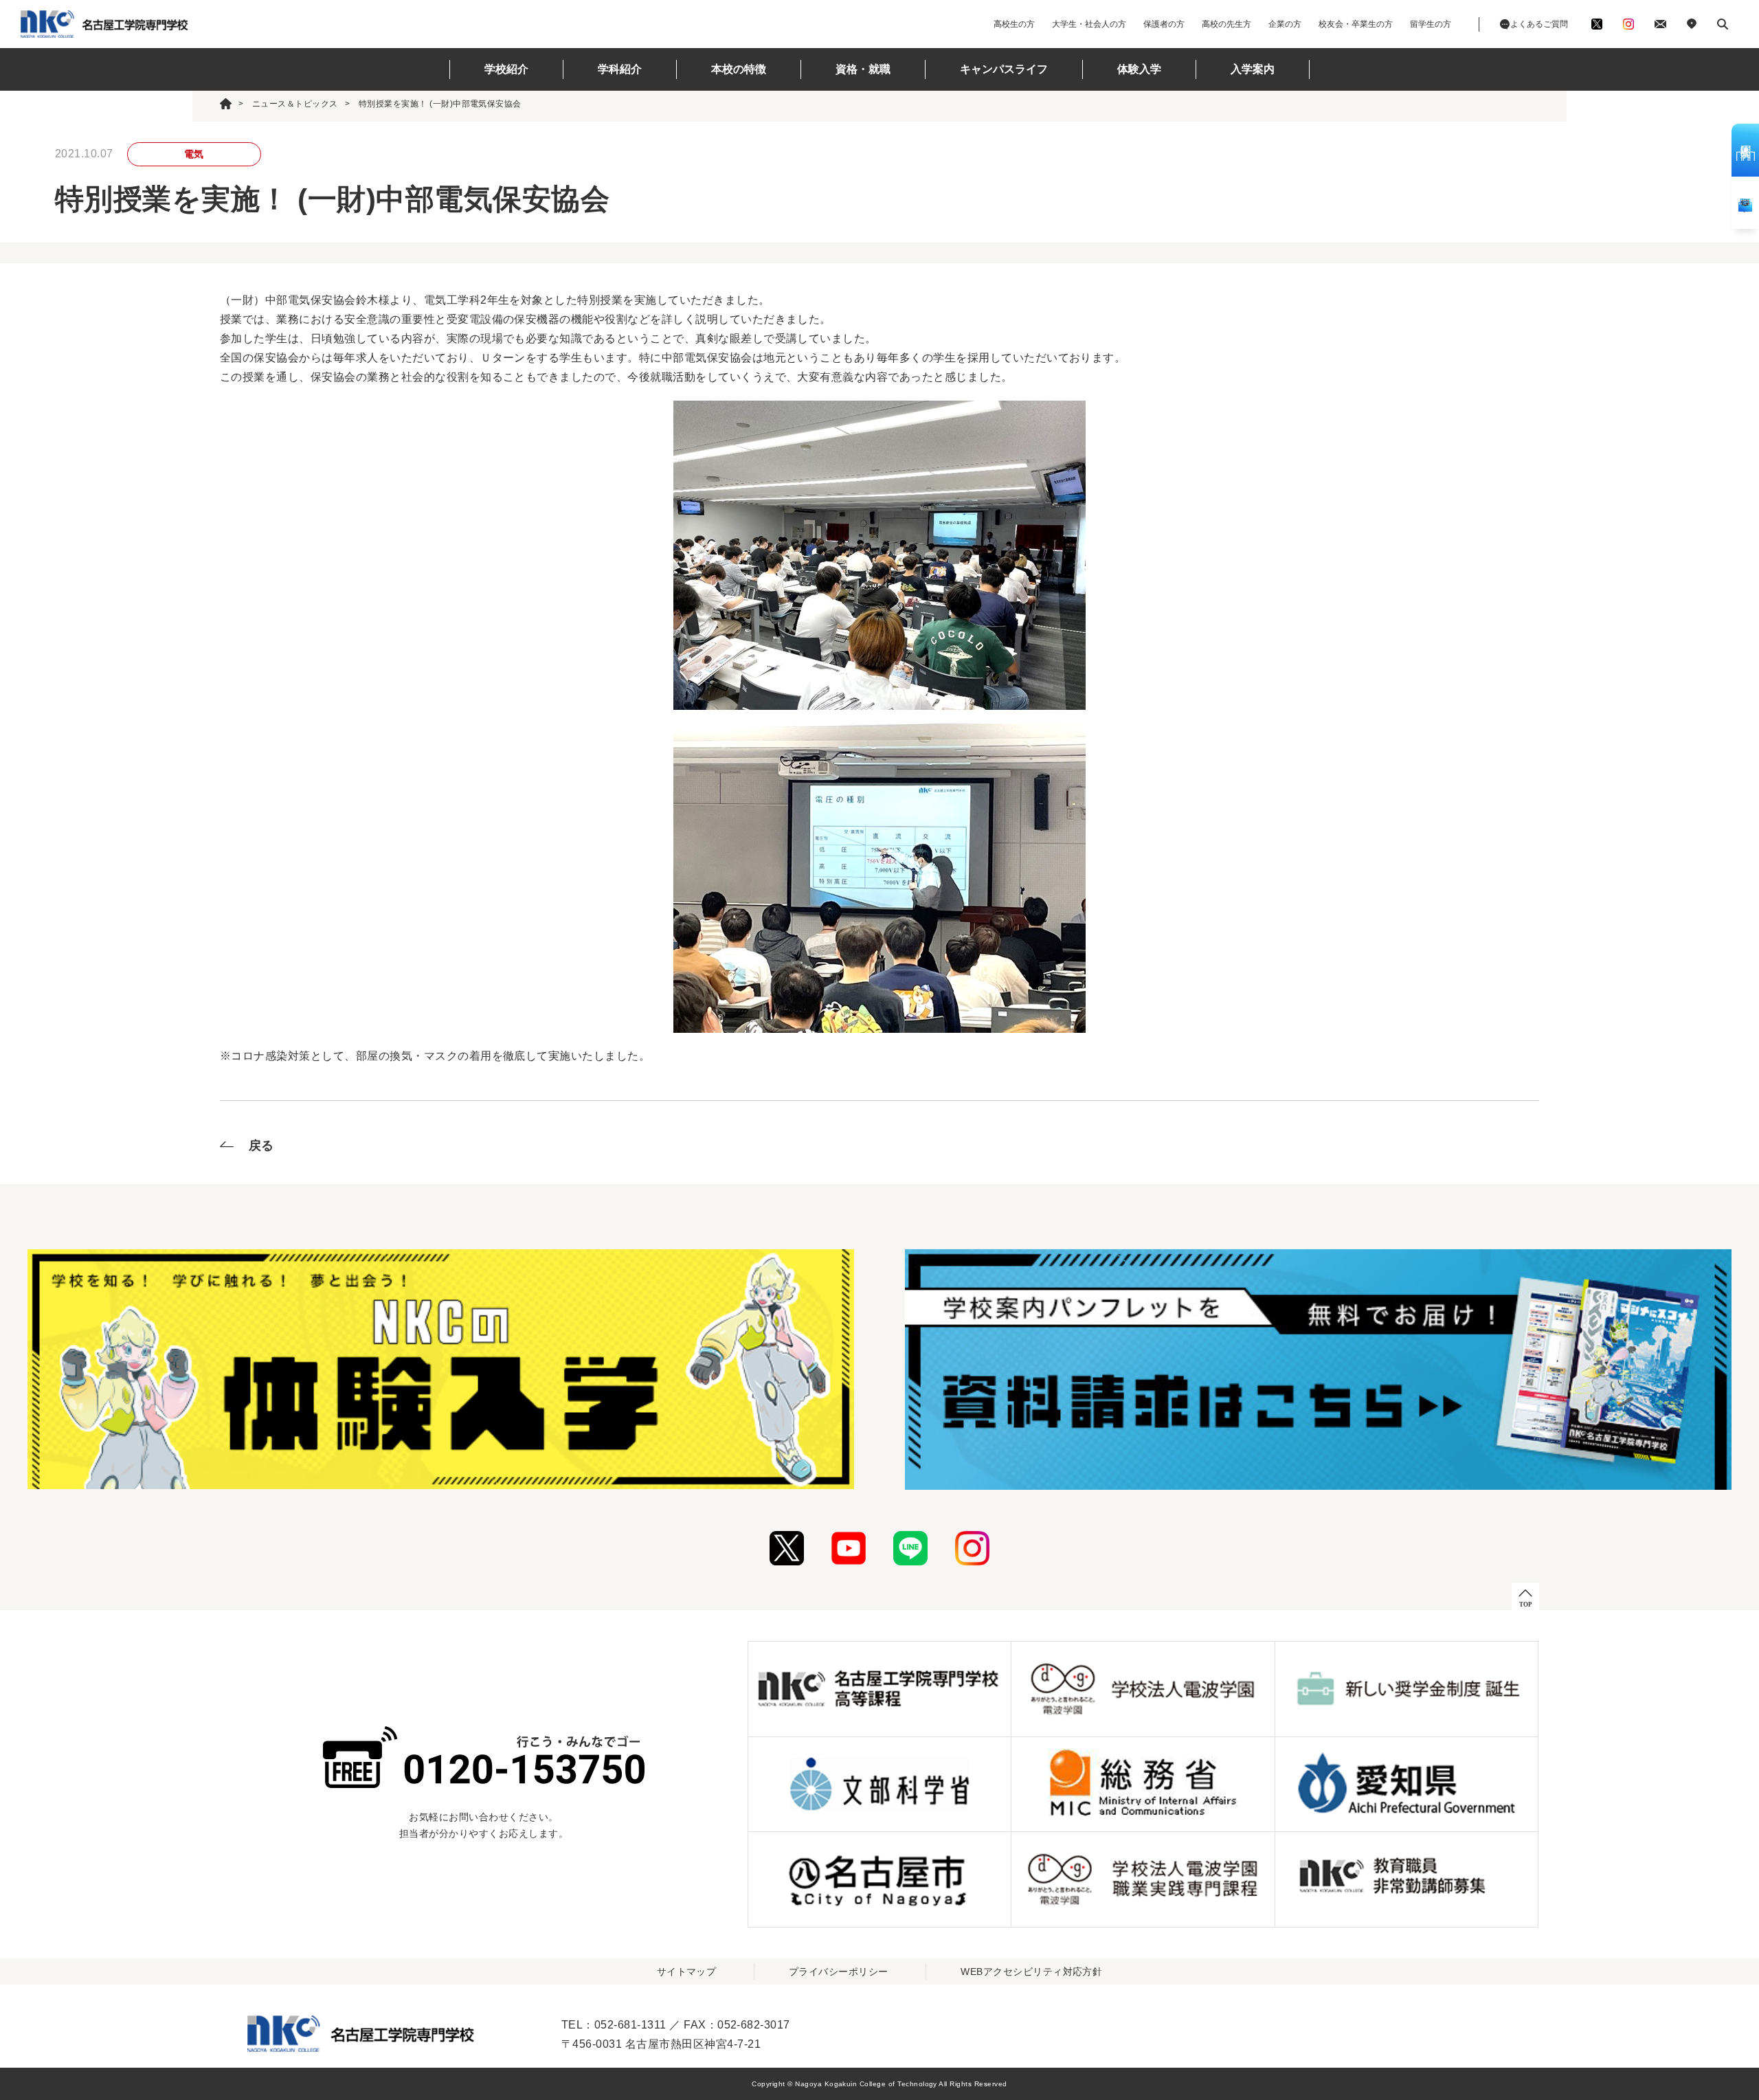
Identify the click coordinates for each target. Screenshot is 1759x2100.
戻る (261, 1146)
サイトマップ (687, 1971)
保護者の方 (1164, 24)
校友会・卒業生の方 (1356, 24)
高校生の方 (1014, 24)
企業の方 (1285, 24)
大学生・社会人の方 (1089, 24)
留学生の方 (1431, 24)
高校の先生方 (1226, 24)
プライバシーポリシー (839, 1971)
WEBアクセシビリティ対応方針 (1031, 1971)
